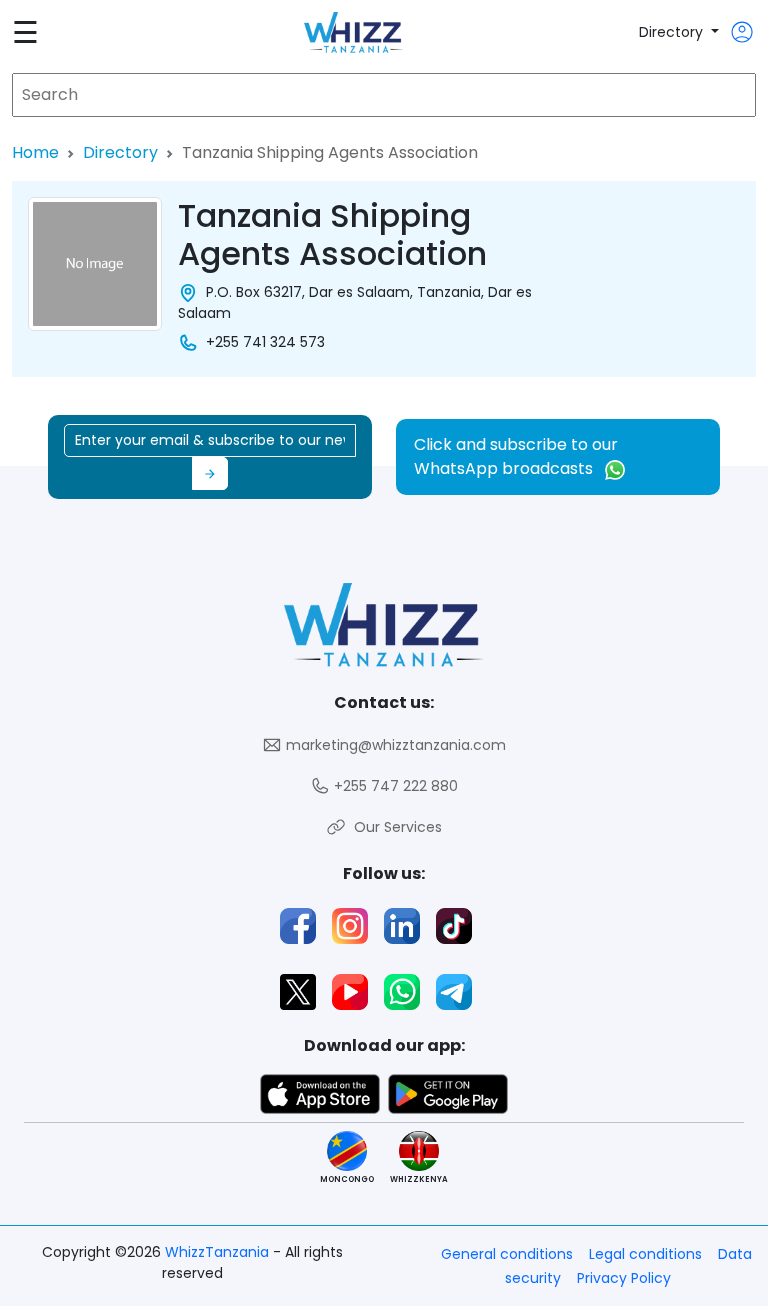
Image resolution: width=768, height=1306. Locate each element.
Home (35, 152)
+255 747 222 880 (394, 786)
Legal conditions (645, 1254)
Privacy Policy (624, 1278)
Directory (673, 32)
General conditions (507, 1254)
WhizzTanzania (219, 1252)
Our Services (394, 827)
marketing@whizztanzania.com (394, 745)
